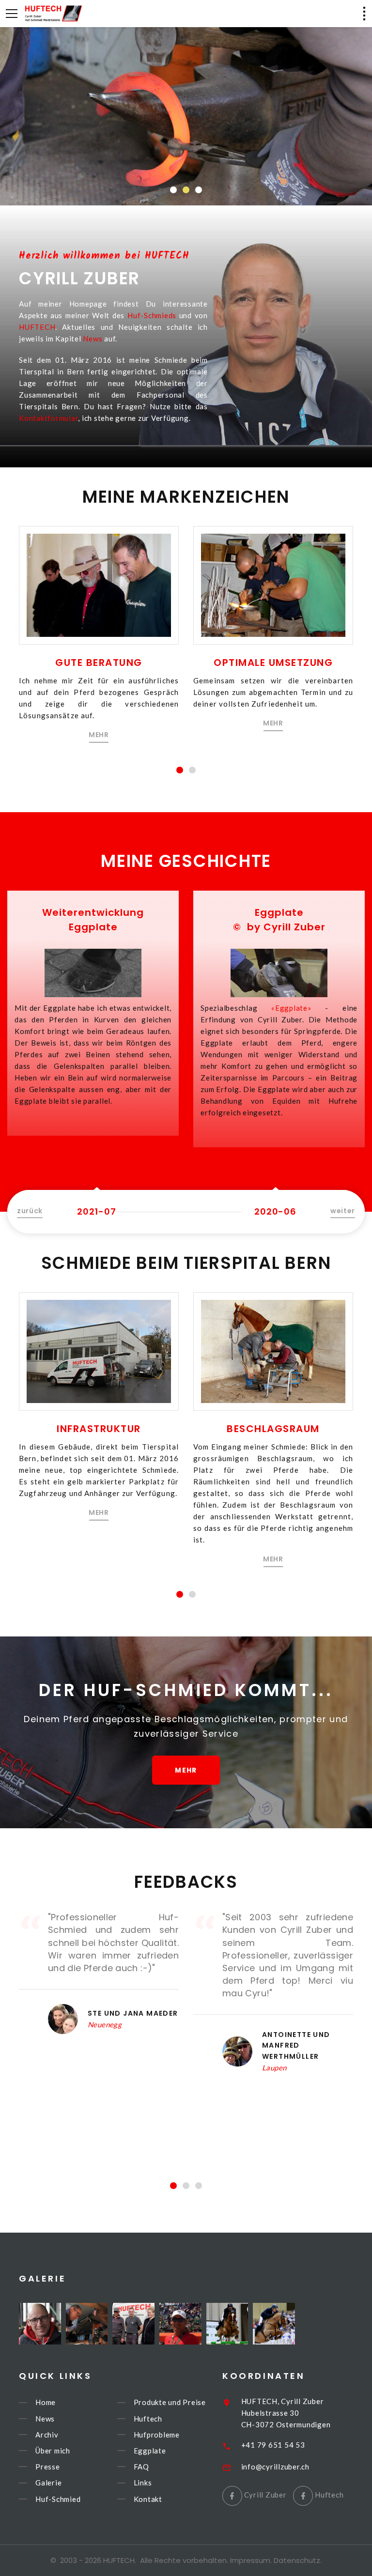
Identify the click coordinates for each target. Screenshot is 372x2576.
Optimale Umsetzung (273, 663)
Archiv (47, 2435)
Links (143, 2483)
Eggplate (150, 2451)
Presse (48, 2467)
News (93, 339)
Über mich (53, 2451)
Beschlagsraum (273, 1429)
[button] (173, 190)
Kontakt (148, 2499)
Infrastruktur (99, 1429)
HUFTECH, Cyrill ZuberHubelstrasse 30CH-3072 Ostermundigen (286, 2413)
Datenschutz (297, 2560)
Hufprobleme (157, 2435)
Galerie (48, 2483)
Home (46, 2403)
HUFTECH (37, 327)
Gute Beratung (99, 663)
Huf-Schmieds (152, 315)
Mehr (186, 157)
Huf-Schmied (58, 2499)
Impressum (250, 2560)
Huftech (148, 2419)
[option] (93, 1013)
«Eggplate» (291, 1008)
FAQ (141, 2467)
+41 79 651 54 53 (273, 2445)
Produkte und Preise (170, 2403)
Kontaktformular (48, 418)
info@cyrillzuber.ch (275, 2467)
